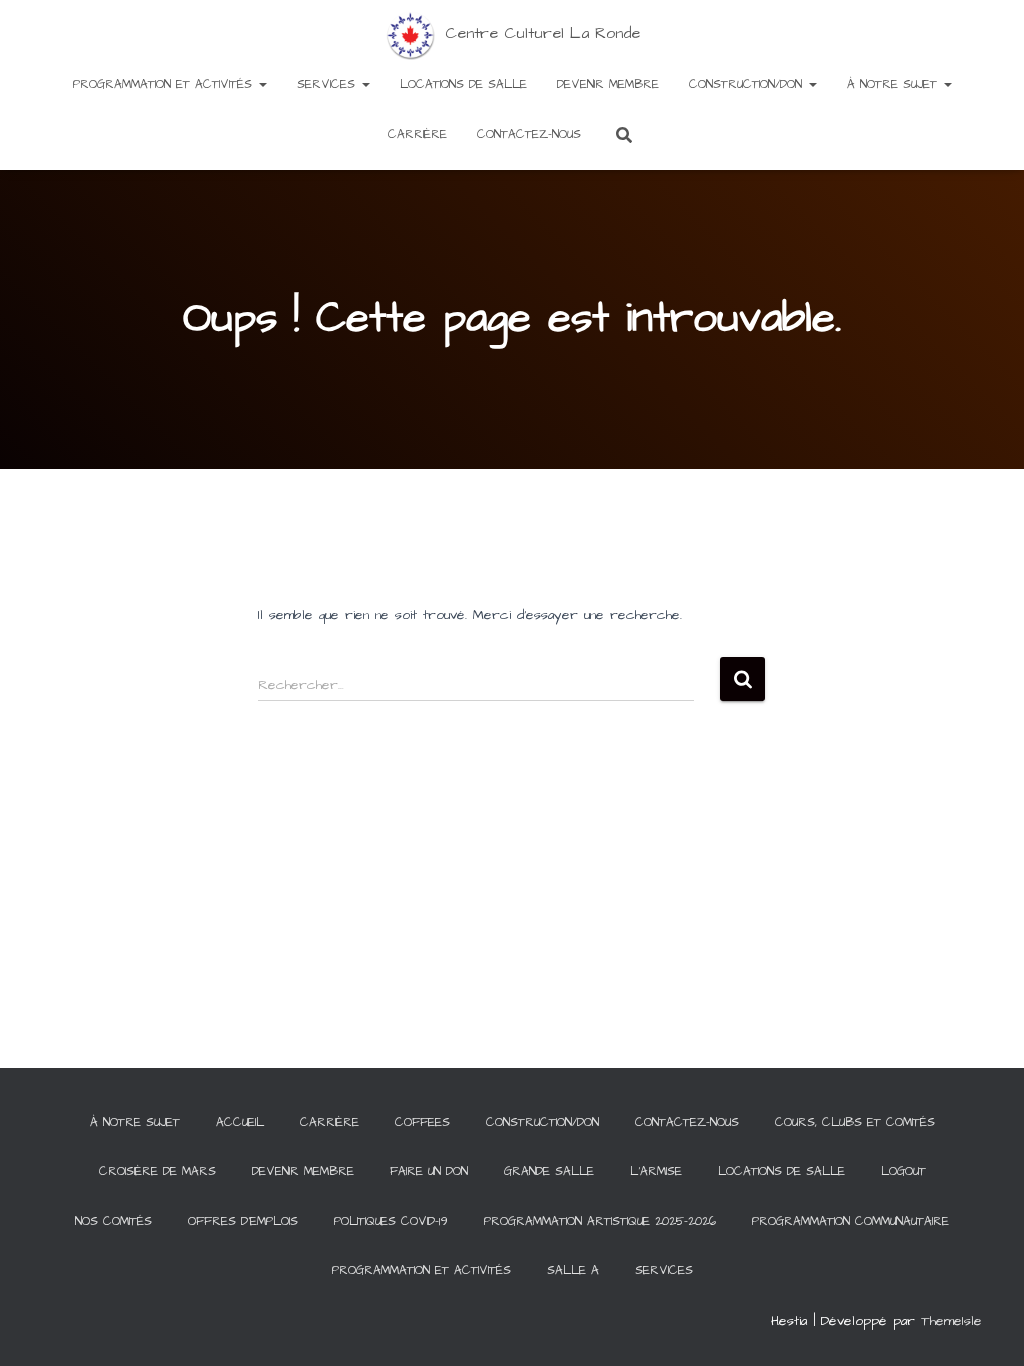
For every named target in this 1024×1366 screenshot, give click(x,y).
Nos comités (113, 1221)
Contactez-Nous (529, 134)
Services (328, 84)
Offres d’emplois (243, 1221)
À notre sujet (894, 84)
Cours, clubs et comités (855, 1122)
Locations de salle (463, 84)
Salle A (573, 1270)
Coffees (422, 1122)
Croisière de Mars (157, 1171)
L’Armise (656, 1171)
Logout (903, 1171)
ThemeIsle (951, 1321)
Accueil (240, 1122)
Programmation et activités (165, 84)
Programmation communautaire (850, 1221)
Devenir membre (608, 84)
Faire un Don (429, 1171)
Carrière (417, 134)
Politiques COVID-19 (391, 1221)
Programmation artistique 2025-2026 (600, 1221)
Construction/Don (748, 84)
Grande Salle (549, 1171)
